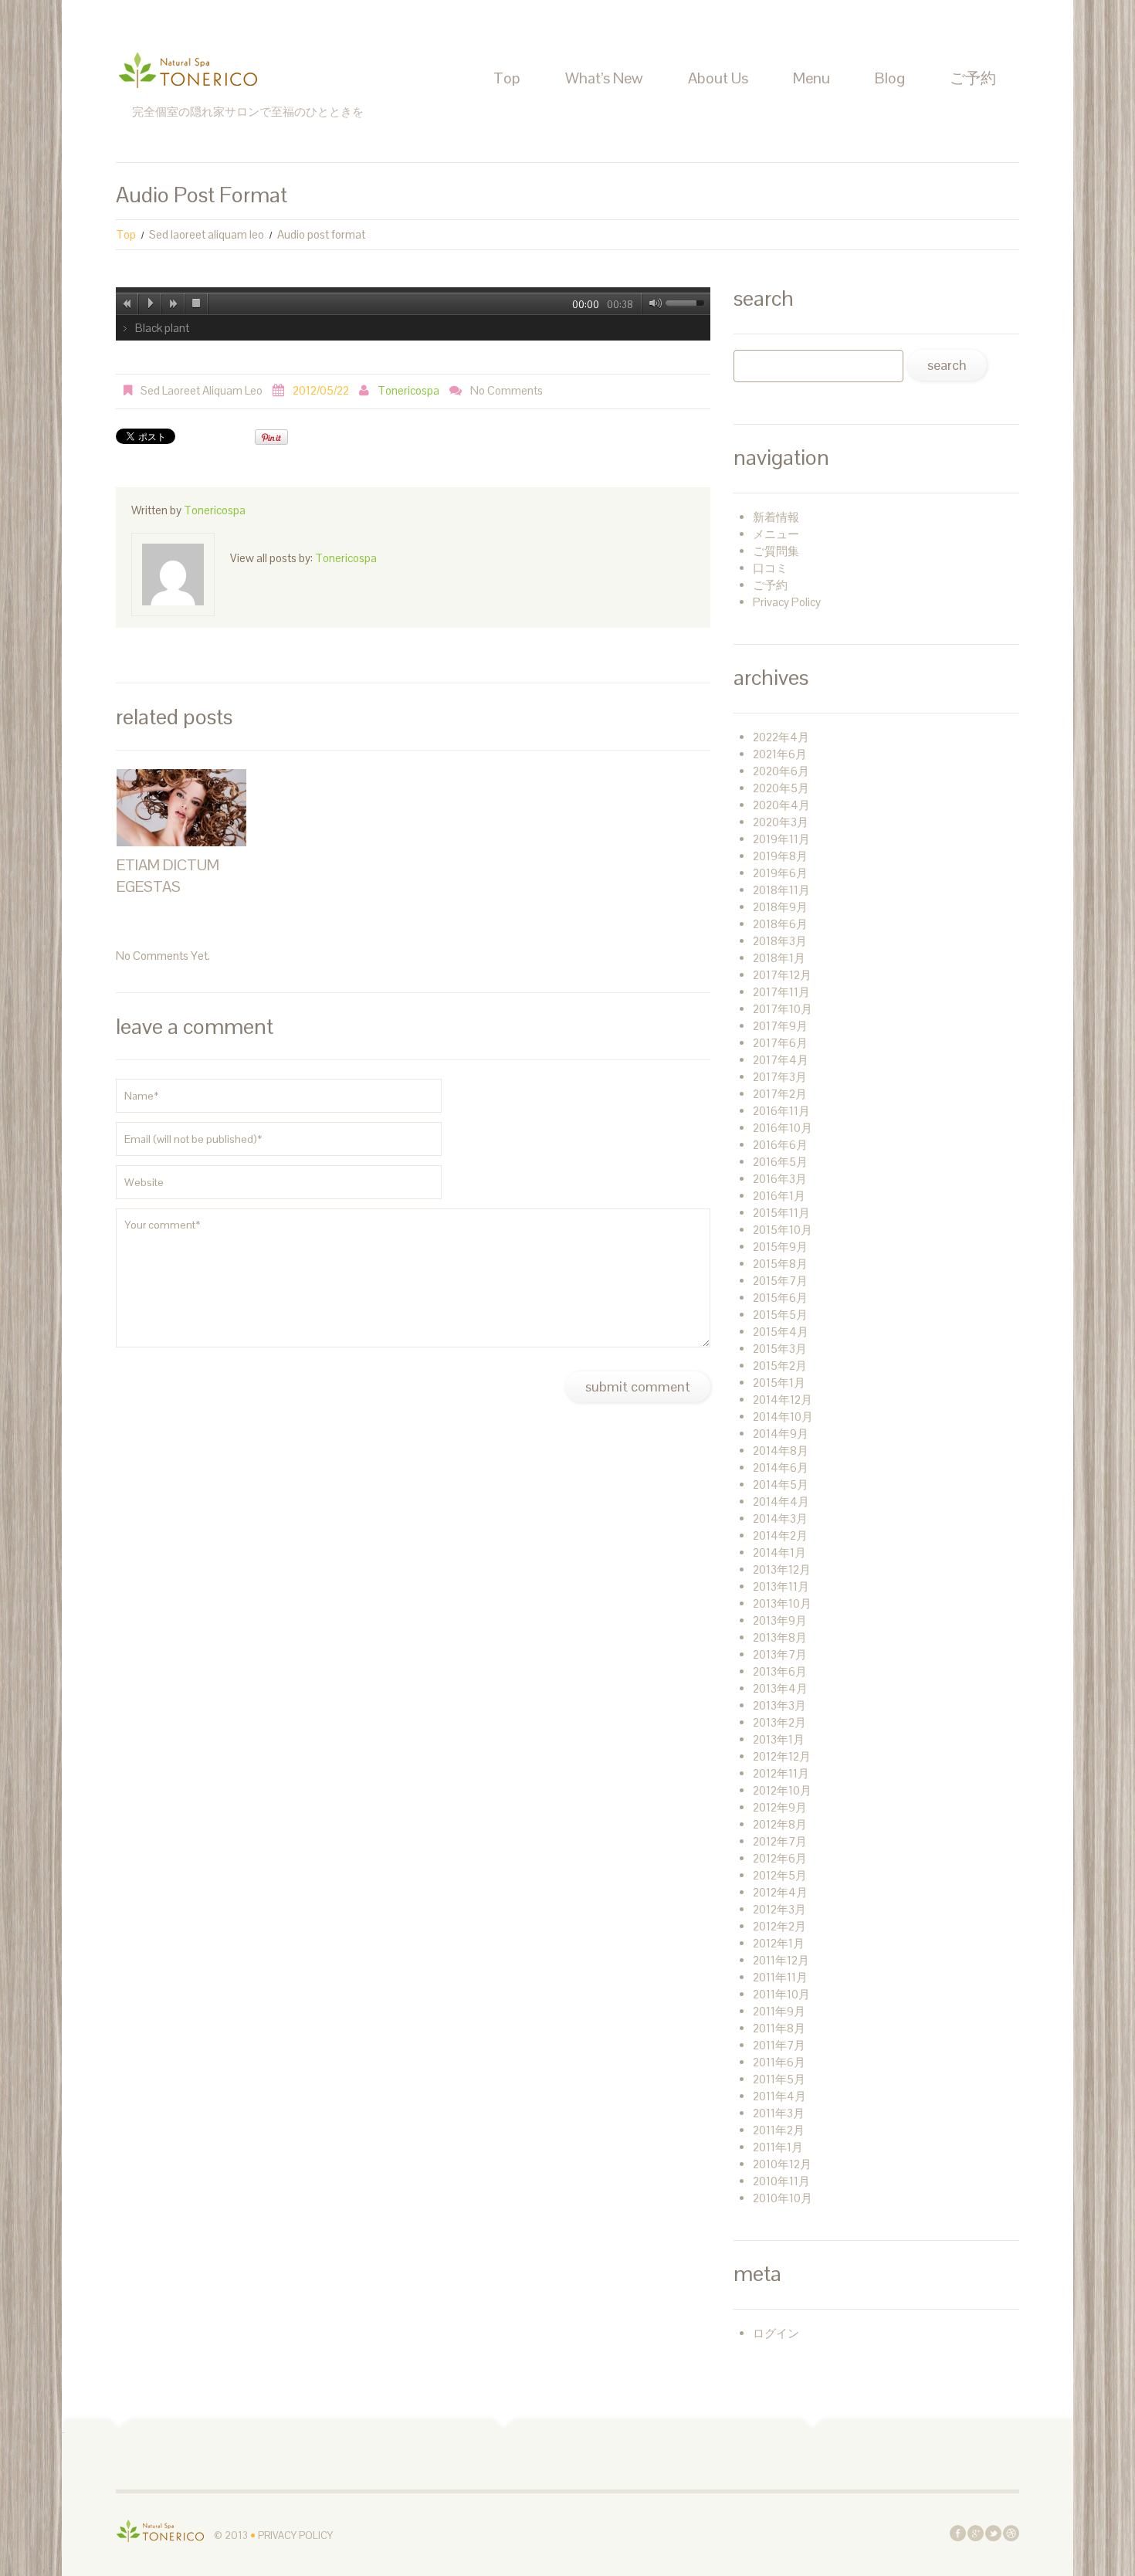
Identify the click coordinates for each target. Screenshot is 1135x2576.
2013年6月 (780, 1671)
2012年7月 (780, 1841)
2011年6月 (779, 2062)
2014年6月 (781, 1468)
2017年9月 (780, 1026)
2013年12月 (782, 1569)
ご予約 (973, 78)
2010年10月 (783, 2198)
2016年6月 (780, 1145)
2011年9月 (779, 2011)
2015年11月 (781, 1213)
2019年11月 (781, 839)
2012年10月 (782, 1790)
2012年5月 (780, 1875)
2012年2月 (779, 1926)
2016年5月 (780, 1162)
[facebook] (958, 2532)
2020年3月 (781, 822)
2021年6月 (780, 754)
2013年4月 (780, 1688)
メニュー (776, 534)
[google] (976, 2532)
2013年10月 (782, 1603)
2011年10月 (781, 1994)
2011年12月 (781, 1960)
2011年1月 (778, 2147)
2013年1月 (779, 1739)
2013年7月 (780, 1654)
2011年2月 (779, 2130)
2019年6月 (780, 873)
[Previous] (127, 303)
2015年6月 (780, 1298)
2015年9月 (780, 1247)
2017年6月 (780, 1043)
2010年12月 (782, 2164)
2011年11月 (780, 1977)
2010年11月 (781, 2181)
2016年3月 (780, 1179)
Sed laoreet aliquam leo (207, 234)
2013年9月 (780, 1620)
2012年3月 (779, 1909)
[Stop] (197, 303)
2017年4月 (781, 1060)
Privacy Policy (787, 602)
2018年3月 (780, 941)
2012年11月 (781, 1773)
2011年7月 (779, 2045)
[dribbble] (1011, 2532)
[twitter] (993, 2532)
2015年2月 (780, 1366)
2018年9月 (780, 907)
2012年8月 (780, 1824)
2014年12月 (783, 1400)
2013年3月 (779, 1705)
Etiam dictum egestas (168, 876)
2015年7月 (780, 1281)
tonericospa (408, 390)
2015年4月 (781, 1332)
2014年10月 (783, 1417)
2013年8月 (780, 1637)
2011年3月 (779, 2113)
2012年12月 (782, 1756)
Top (507, 78)
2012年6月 (780, 1858)
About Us (718, 78)
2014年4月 (781, 1502)
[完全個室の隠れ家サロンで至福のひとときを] (161, 2530)
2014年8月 (781, 1451)
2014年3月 (780, 1518)
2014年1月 (779, 1552)
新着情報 (776, 517)
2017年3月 (780, 1077)
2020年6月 (781, 771)
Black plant (162, 328)
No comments (507, 390)
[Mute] (652, 303)
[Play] (151, 303)
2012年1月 (779, 1943)
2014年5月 (781, 1485)
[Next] (174, 303)
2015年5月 (780, 1315)
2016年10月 (783, 1128)
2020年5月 (781, 788)
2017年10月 (783, 1009)
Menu (811, 78)
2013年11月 (781, 1586)
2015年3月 (780, 1349)
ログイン (776, 2333)
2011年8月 (779, 2028)
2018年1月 (779, 958)
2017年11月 (781, 992)
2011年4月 (779, 2096)
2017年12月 (782, 975)
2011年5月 (779, 2079)
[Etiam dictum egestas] (181, 808)
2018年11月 (781, 890)
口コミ (770, 568)
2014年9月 (781, 1434)
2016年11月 (781, 1111)
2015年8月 (780, 1264)
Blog (890, 78)
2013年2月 (779, 1722)
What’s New (604, 78)
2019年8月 (780, 856)
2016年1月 (779, 1196)
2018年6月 (780, 924)
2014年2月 (780, 1535)
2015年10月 (783, 1230)
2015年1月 (779, 1383)
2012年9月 (780, 1807)
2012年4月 (780, 1892)
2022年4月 (781, 737)
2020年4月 (781, 805)
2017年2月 (780, 1094)
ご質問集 (776, 551)
